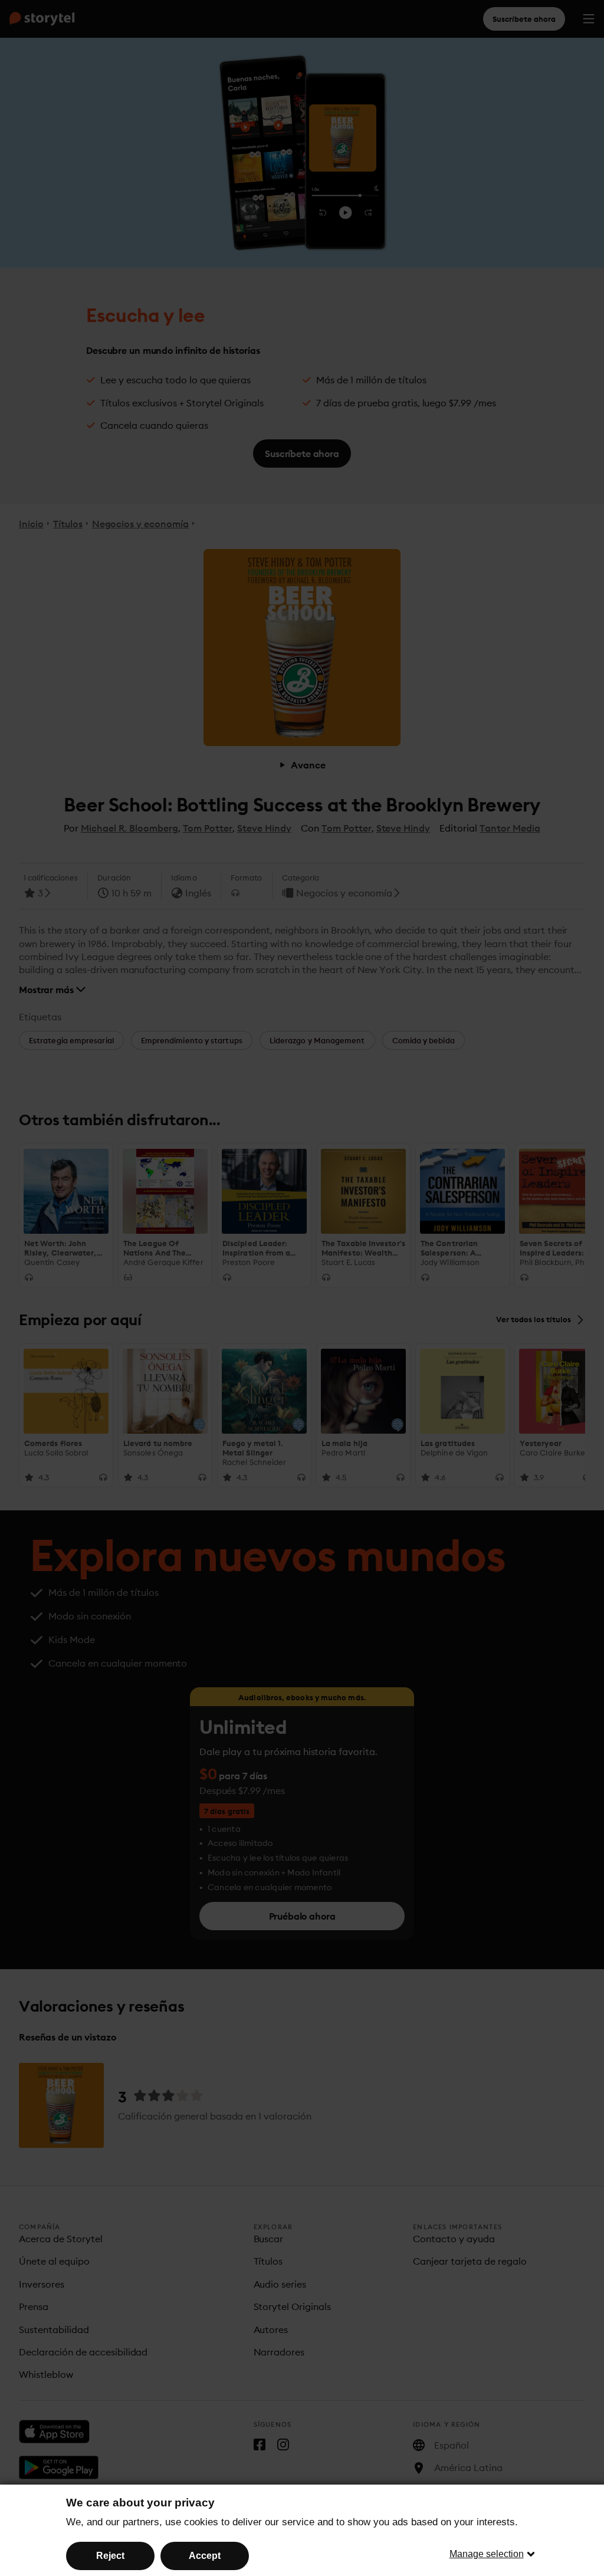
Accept (205, 2556)
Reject (110, 2556)
